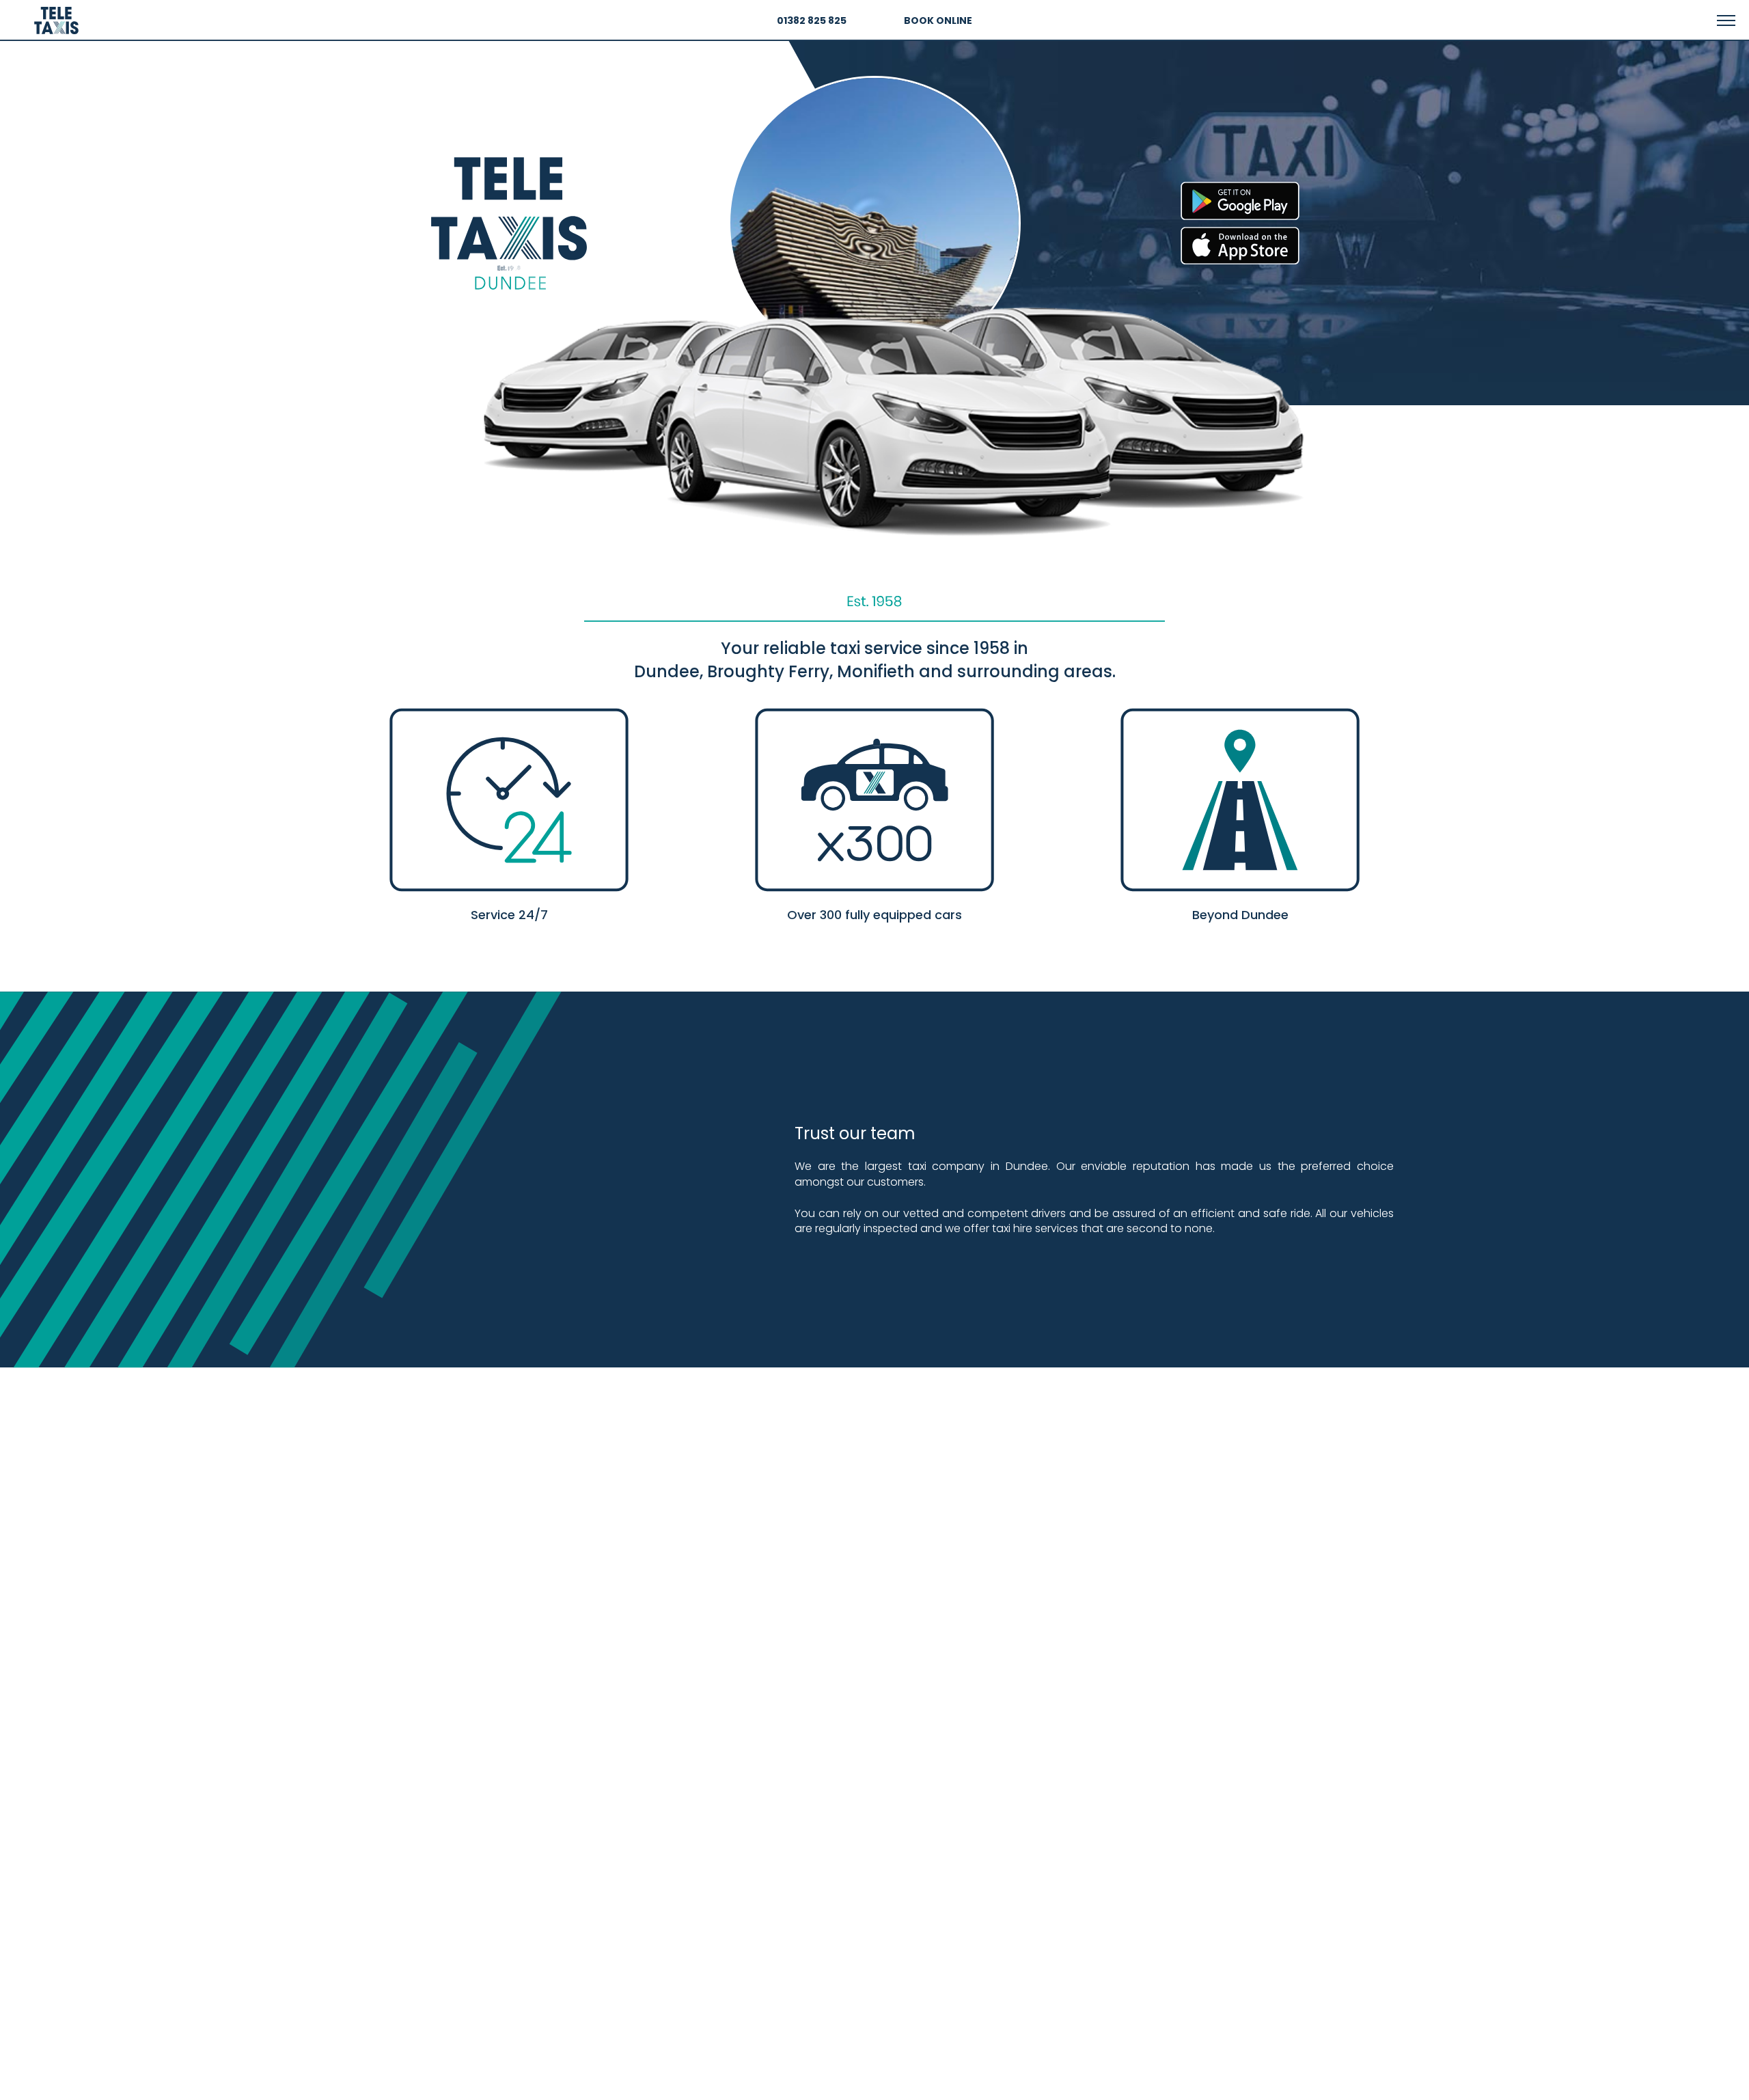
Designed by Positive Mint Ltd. (1457, 2084)
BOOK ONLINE (938, 21)
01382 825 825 (812, 21)
